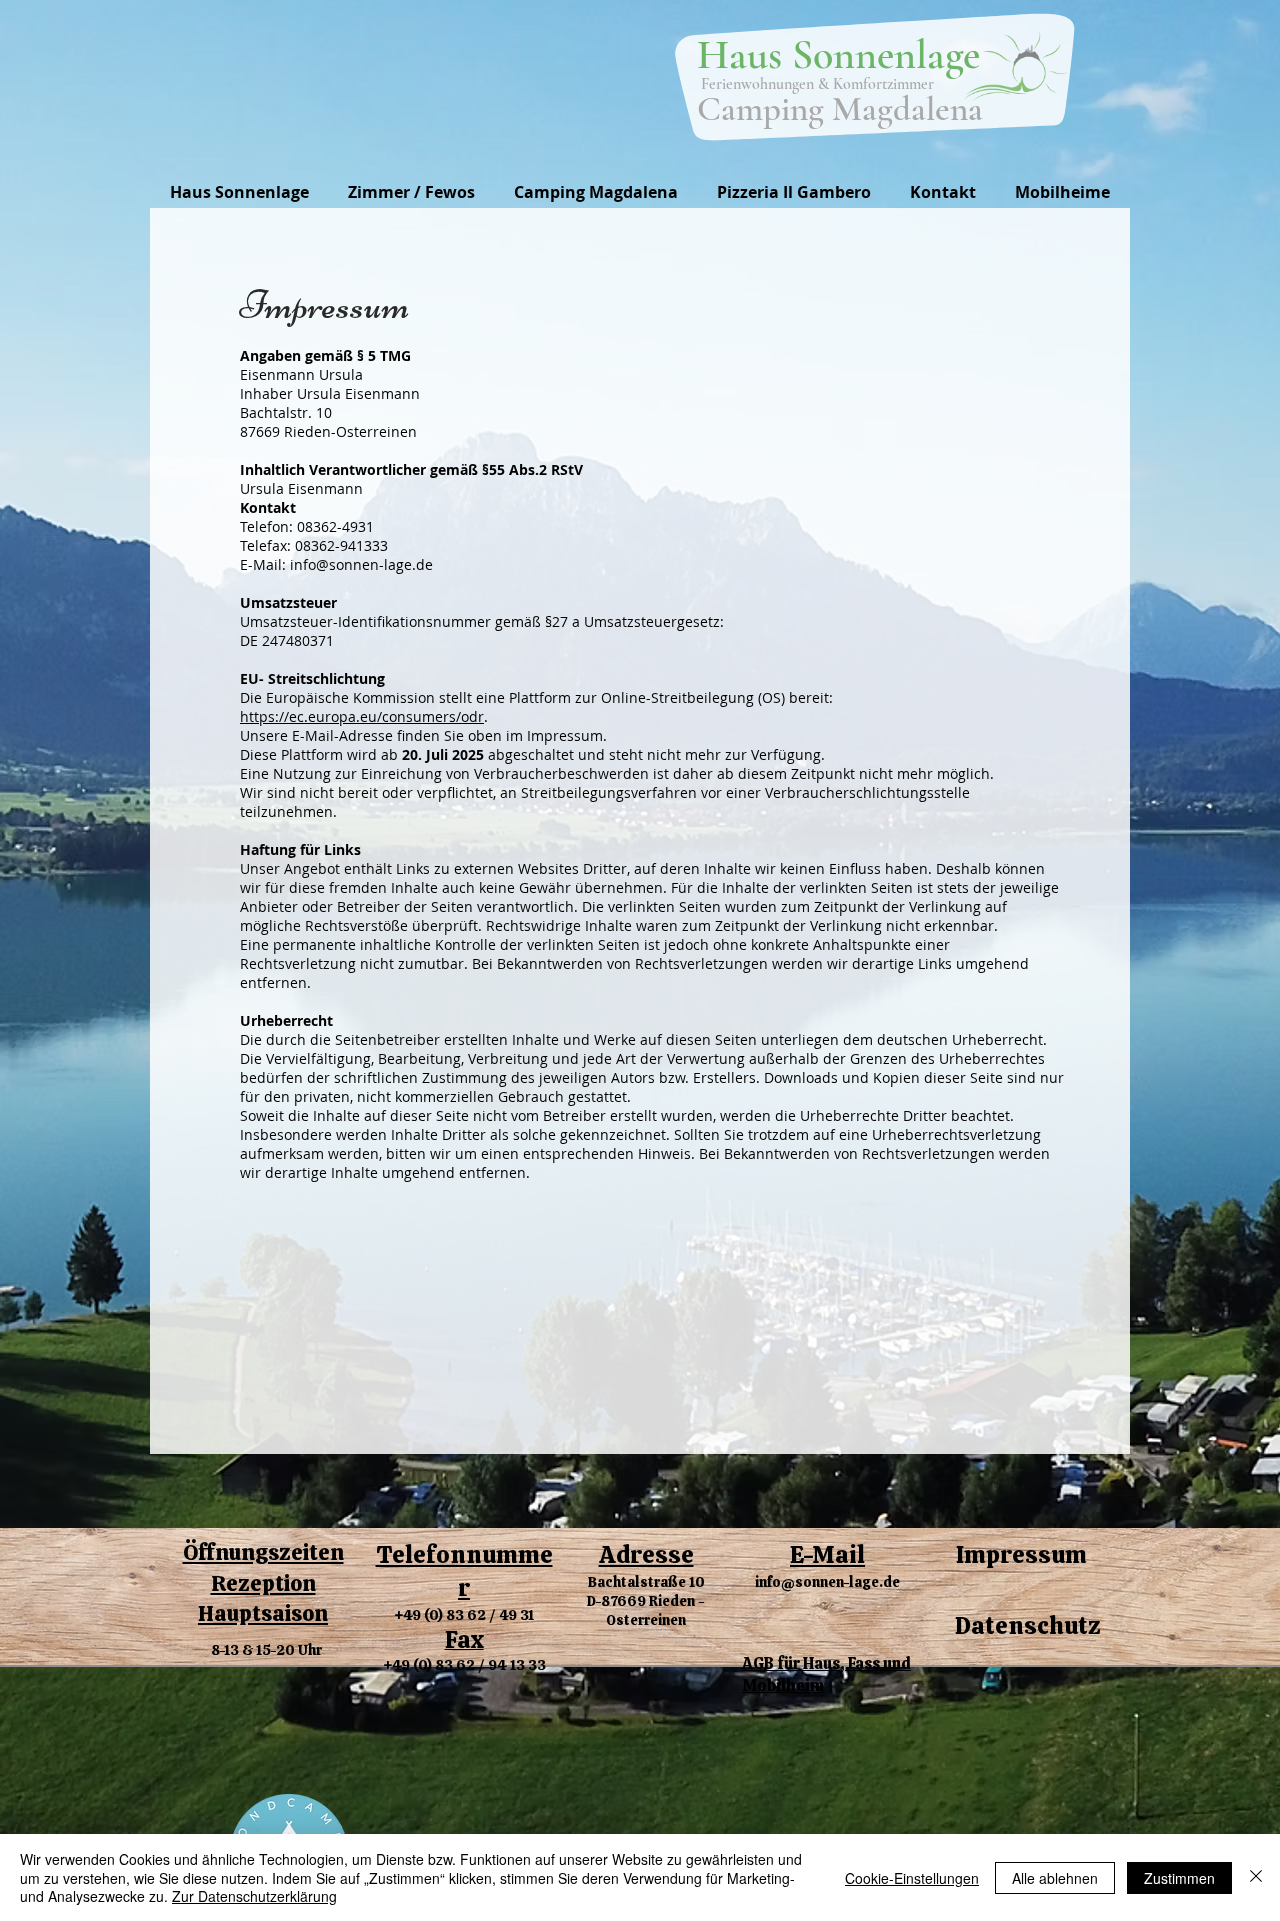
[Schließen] (1256, 1877)
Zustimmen (1179, 1878)
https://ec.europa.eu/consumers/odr (362, 716)
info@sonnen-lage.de (827, 1582)
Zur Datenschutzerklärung (254, 1896)
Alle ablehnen (1055, 1878)
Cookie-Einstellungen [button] (912, 1878)
